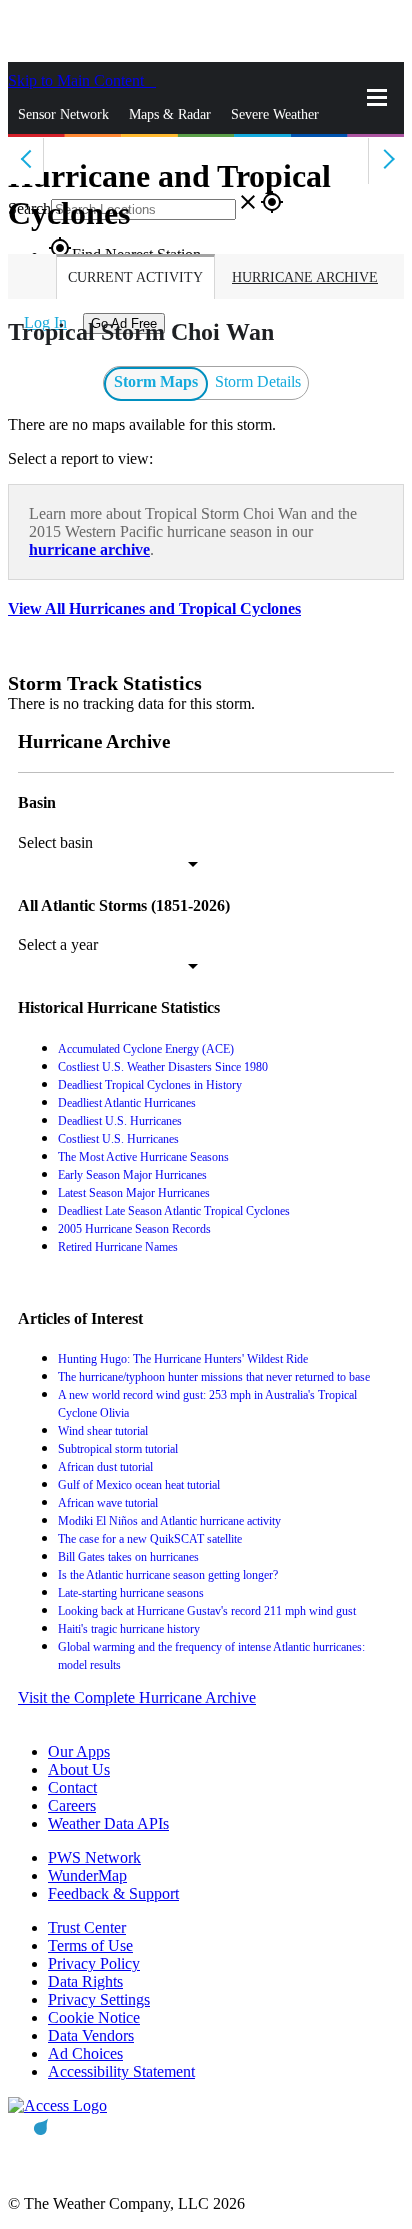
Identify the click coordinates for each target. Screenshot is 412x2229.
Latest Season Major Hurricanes (134, 1193)
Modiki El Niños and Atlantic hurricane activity (169, 1521)
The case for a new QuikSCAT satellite (150, 1539)
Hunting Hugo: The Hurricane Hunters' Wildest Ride (183, 1359)
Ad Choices (85, 2053)
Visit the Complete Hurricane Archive (137, 1697)
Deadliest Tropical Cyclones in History (150, 1085)
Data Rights (85, 1981)
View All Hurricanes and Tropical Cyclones (154, 608)
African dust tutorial (105, 1467)
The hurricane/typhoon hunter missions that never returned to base (214, 1377)
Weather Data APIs (108, 1823)
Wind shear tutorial (103, 1431)
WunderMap (87, 1875)
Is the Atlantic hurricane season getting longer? (168, 1575)
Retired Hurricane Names (118, 1247)
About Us (79, 1769)
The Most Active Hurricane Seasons (143, 1157)
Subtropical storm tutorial (118, 1449)
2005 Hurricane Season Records (134, 1229)
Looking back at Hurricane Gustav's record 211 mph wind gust (207, 1611)
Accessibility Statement (121, 2071)
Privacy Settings (99, 1999)
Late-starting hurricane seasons (131, 1593)
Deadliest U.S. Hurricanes (120, 1121)
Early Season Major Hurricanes (132, 1175)
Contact (72, 1787)
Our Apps (79, 1751)
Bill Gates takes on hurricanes (128, 1557)
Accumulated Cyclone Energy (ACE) (146, 1049)
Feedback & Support (113, 1893)
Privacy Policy (94, 1963)
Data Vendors (91, 2035)
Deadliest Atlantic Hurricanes (127, 1103)
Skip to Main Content (78, 80)
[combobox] (108, 864)
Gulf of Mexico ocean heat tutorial (139, 1485)
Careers (72, 1805)
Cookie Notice (94, 2017)
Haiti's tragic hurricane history (129, 1629)
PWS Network (94, 1857)
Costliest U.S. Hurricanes (118, 1139)
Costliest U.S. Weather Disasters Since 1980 (163, 1067)
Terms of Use (90, 1945)
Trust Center (87, 1927)
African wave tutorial (108, 1503)
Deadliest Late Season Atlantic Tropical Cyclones (174, 1211)
